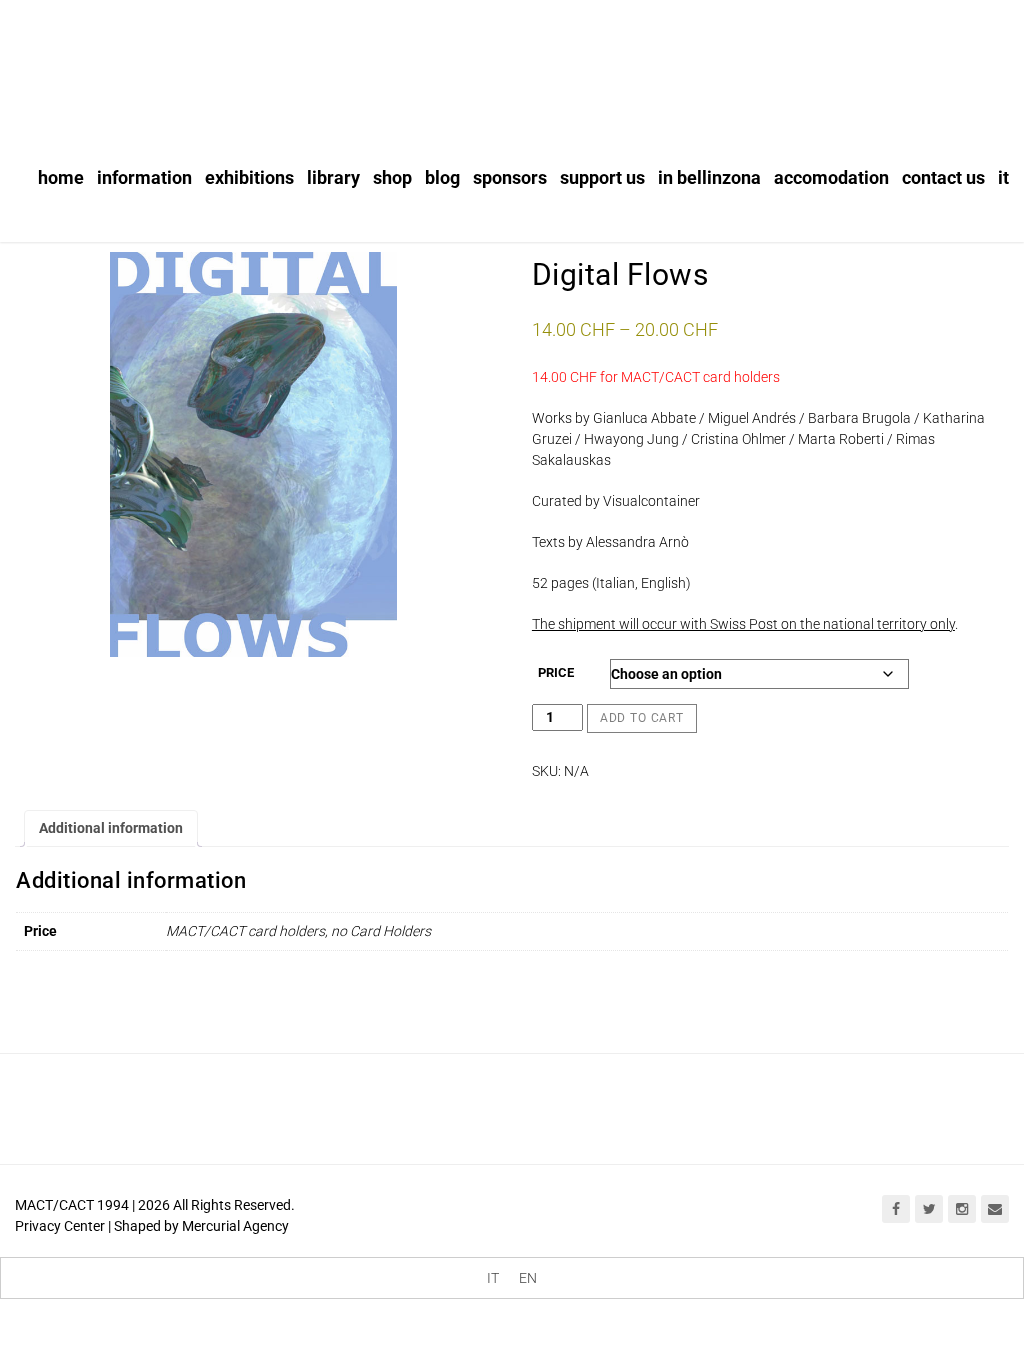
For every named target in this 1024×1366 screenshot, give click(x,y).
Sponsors (510, 177)
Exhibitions (249, 177)
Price (556, 672)
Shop (392, 177)
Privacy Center (60, 1226)
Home (61, 177)
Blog (442, 177)
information (144, 177)
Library (333, 177)
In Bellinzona (709, 177)
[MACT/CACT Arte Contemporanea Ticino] (140, 57)
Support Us (602, 177)
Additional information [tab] (111, 828)
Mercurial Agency (235, 1226)
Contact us (943, 177)
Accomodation (831, 177)
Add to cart (642, 718)
